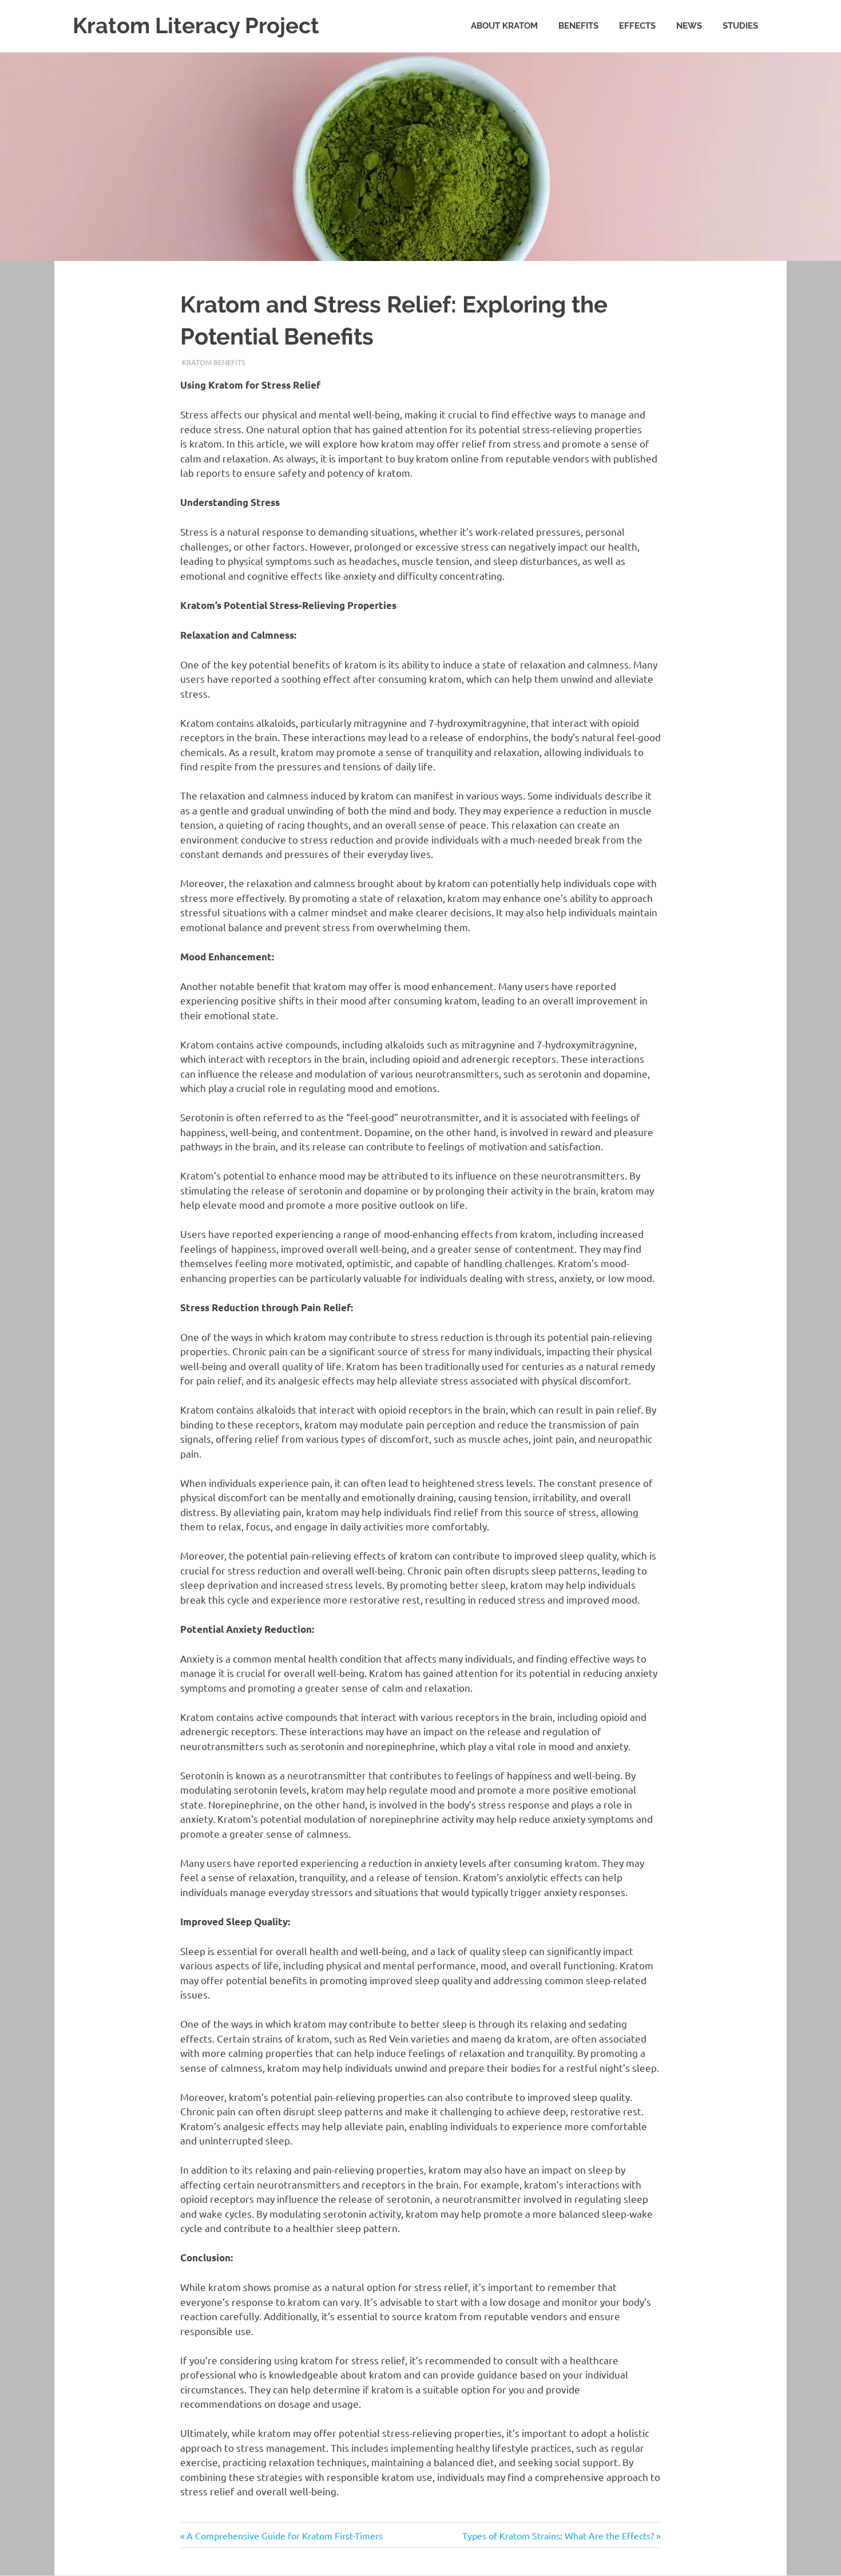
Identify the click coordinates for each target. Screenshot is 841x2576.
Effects (637, 26)
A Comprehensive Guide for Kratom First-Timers (284, 2535)
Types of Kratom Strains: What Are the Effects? (558, 2535)
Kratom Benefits (214, 362)
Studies (740, 26)
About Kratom (504, 26)
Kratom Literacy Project (196, 25)
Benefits (578, 26)
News (689, 26)
